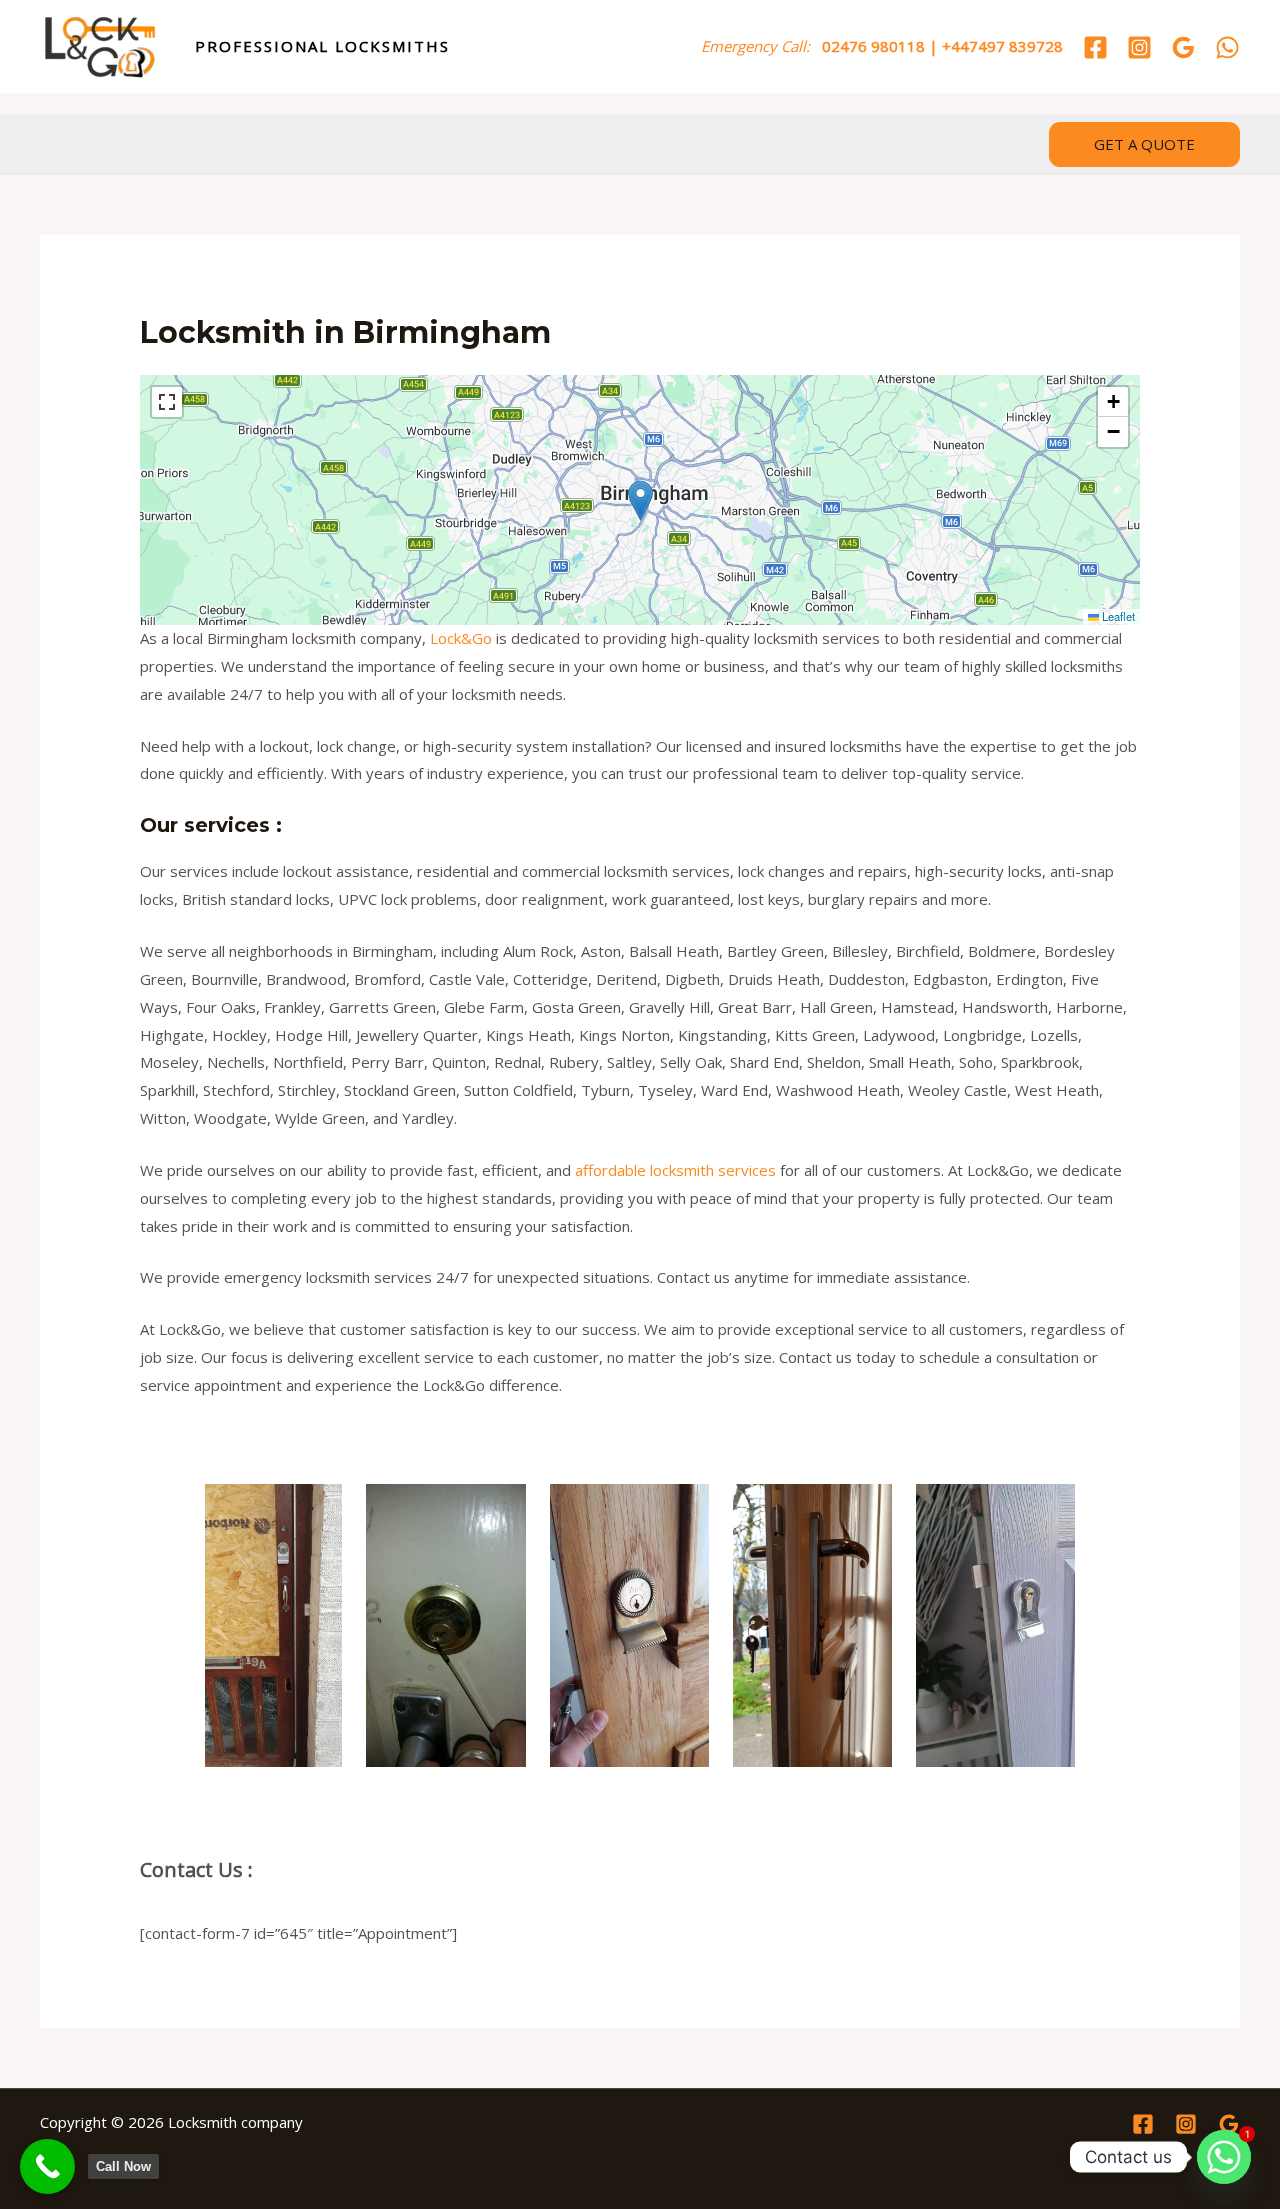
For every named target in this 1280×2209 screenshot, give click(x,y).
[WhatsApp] (1227, 47)
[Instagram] (1139, 47)
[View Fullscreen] (167, 402)
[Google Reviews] (1183, 47)
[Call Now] (47, 2166)
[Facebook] (1095, 47)
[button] (1144, 144)
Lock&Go (461, 638)
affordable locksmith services (675, 1170)
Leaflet (1117, 616)
